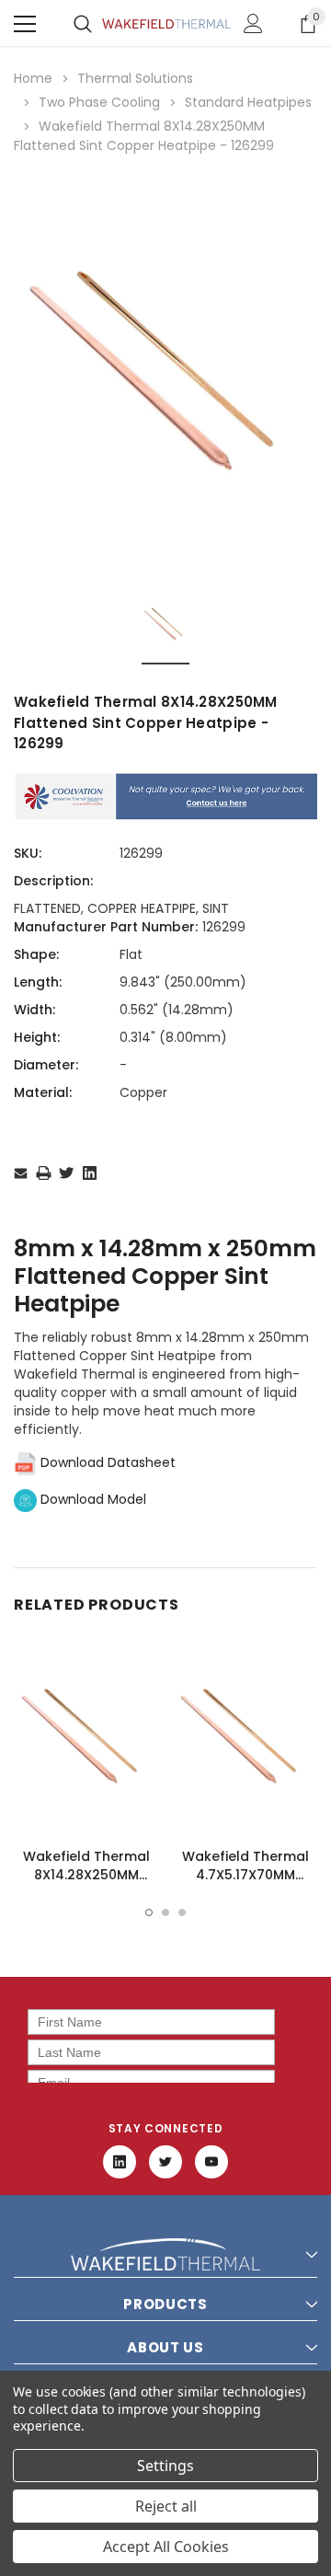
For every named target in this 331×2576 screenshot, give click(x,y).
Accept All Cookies (166, 2547)
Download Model (91, 1499)
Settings (165, 2466)
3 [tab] (182, 1912)
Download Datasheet (106, 1462)
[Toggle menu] (25, 24)
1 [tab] (149, 1912)
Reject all (166, 2506)
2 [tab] (165, 1912)
